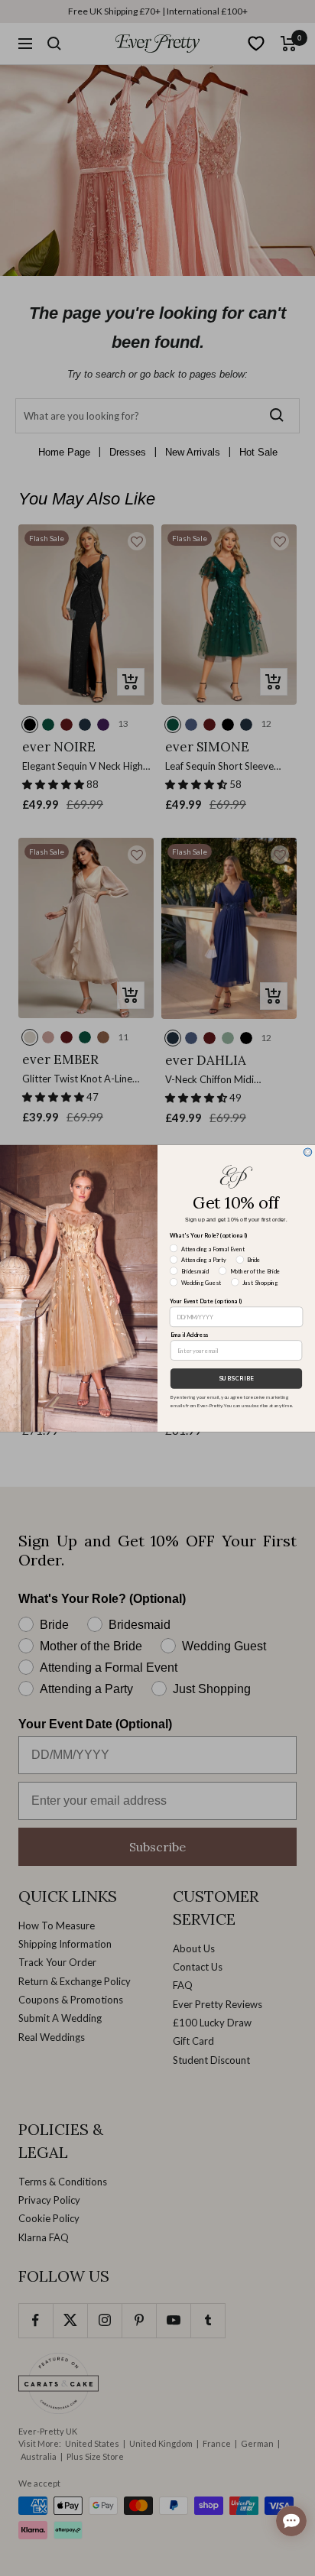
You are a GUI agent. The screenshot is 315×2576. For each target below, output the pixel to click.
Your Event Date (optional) (206, 1301)
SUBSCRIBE (236, 1378)
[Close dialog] (308, 1152)
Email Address (190, 1334)
